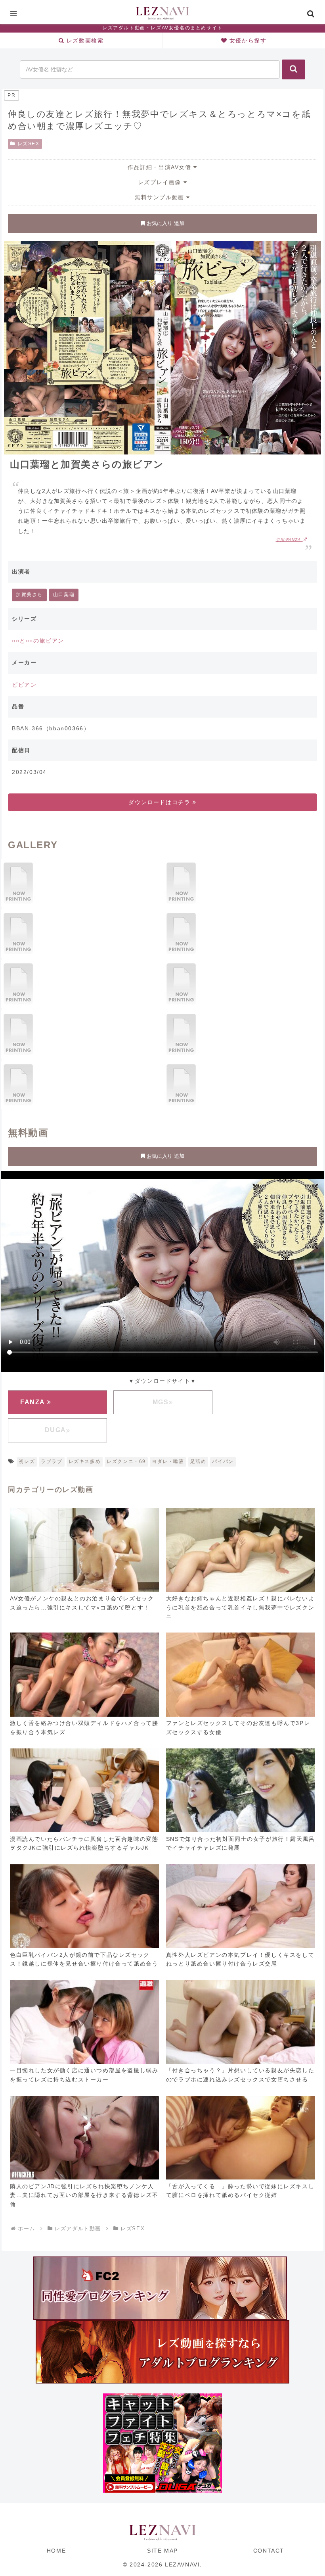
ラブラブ (52, 1461)
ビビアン (24, 685)
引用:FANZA (289, 540)
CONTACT (269, 2551)
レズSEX (29, 144)
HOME (56, 2551)
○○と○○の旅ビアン (38, 641)
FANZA (34, 1402)
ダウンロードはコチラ (161, 802)
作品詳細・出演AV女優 (161, 167)
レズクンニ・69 (126, 1461)
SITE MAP (162, 2551)
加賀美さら (29, 595)
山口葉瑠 (64, 595)
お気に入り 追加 (165, 223)
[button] (293, 69)
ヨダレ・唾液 (168, 1461)
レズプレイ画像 (161, 182)
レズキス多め (85, 1461)
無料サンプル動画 (161, 197)
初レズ (27, 1461)
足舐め (198, 1461)
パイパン (223, 1461)
